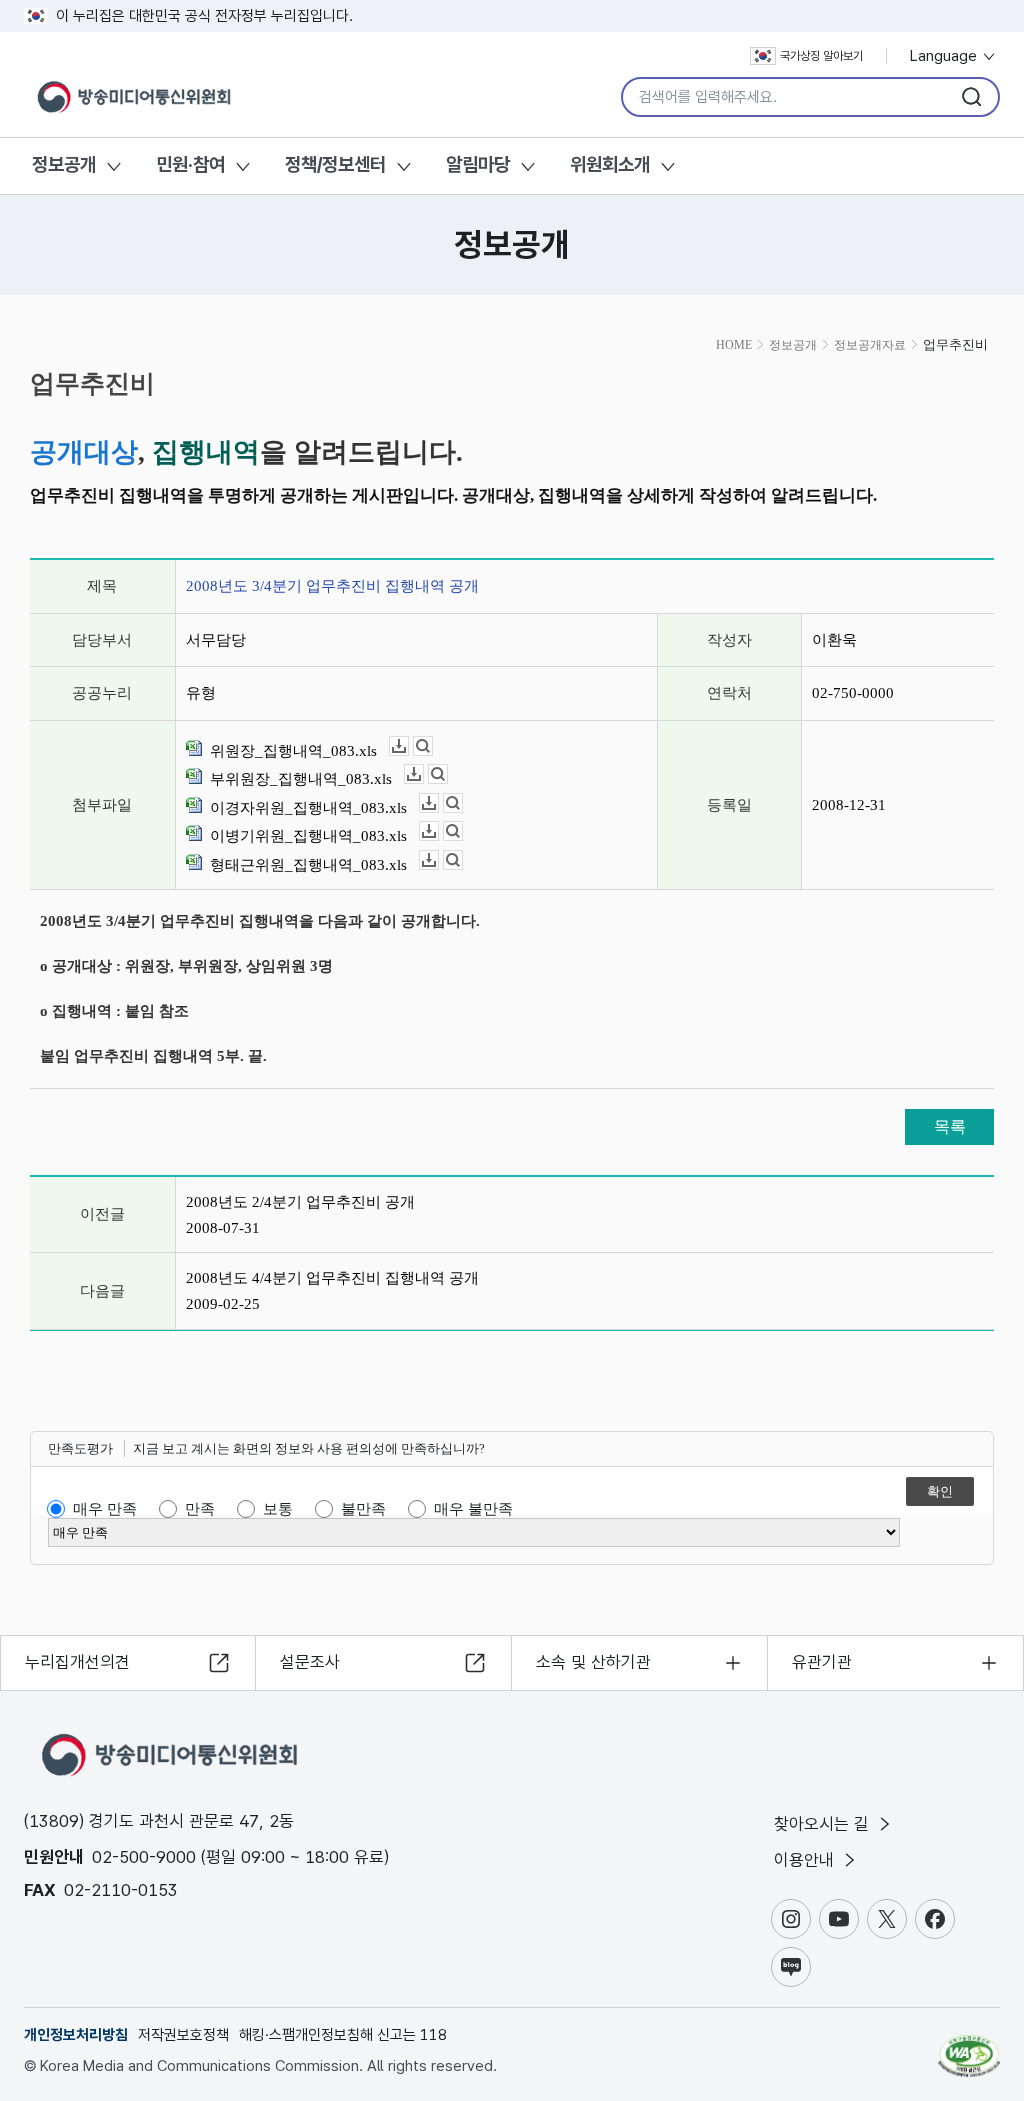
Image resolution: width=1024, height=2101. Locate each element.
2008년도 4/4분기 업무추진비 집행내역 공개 (332, 1278)
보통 (278, 1509)
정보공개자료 (870, 345)
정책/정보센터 (335, 164)
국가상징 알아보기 (821, 56)
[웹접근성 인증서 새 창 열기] (969, 2047)
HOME (734, 345)
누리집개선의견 (77, 1662)
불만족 (363, 1509)
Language (945, 56)
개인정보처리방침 (76, 2035)
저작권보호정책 (183, 2035)
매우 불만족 (473, 1509)
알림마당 (478, 164)
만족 (200, 1509)
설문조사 (310, 1662)
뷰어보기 (432, 746)
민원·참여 (190, 164)
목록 (950, 1126)
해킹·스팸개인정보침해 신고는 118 (343, 2035)
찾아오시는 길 (824, 1824)
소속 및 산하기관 (593, 1662)
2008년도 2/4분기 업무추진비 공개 (300, 1202)
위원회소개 (610, 164)
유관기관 (822, 1662)
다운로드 (408, 746)
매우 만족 (105, 1509)
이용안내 (806, 1860)
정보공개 (64, 164)
